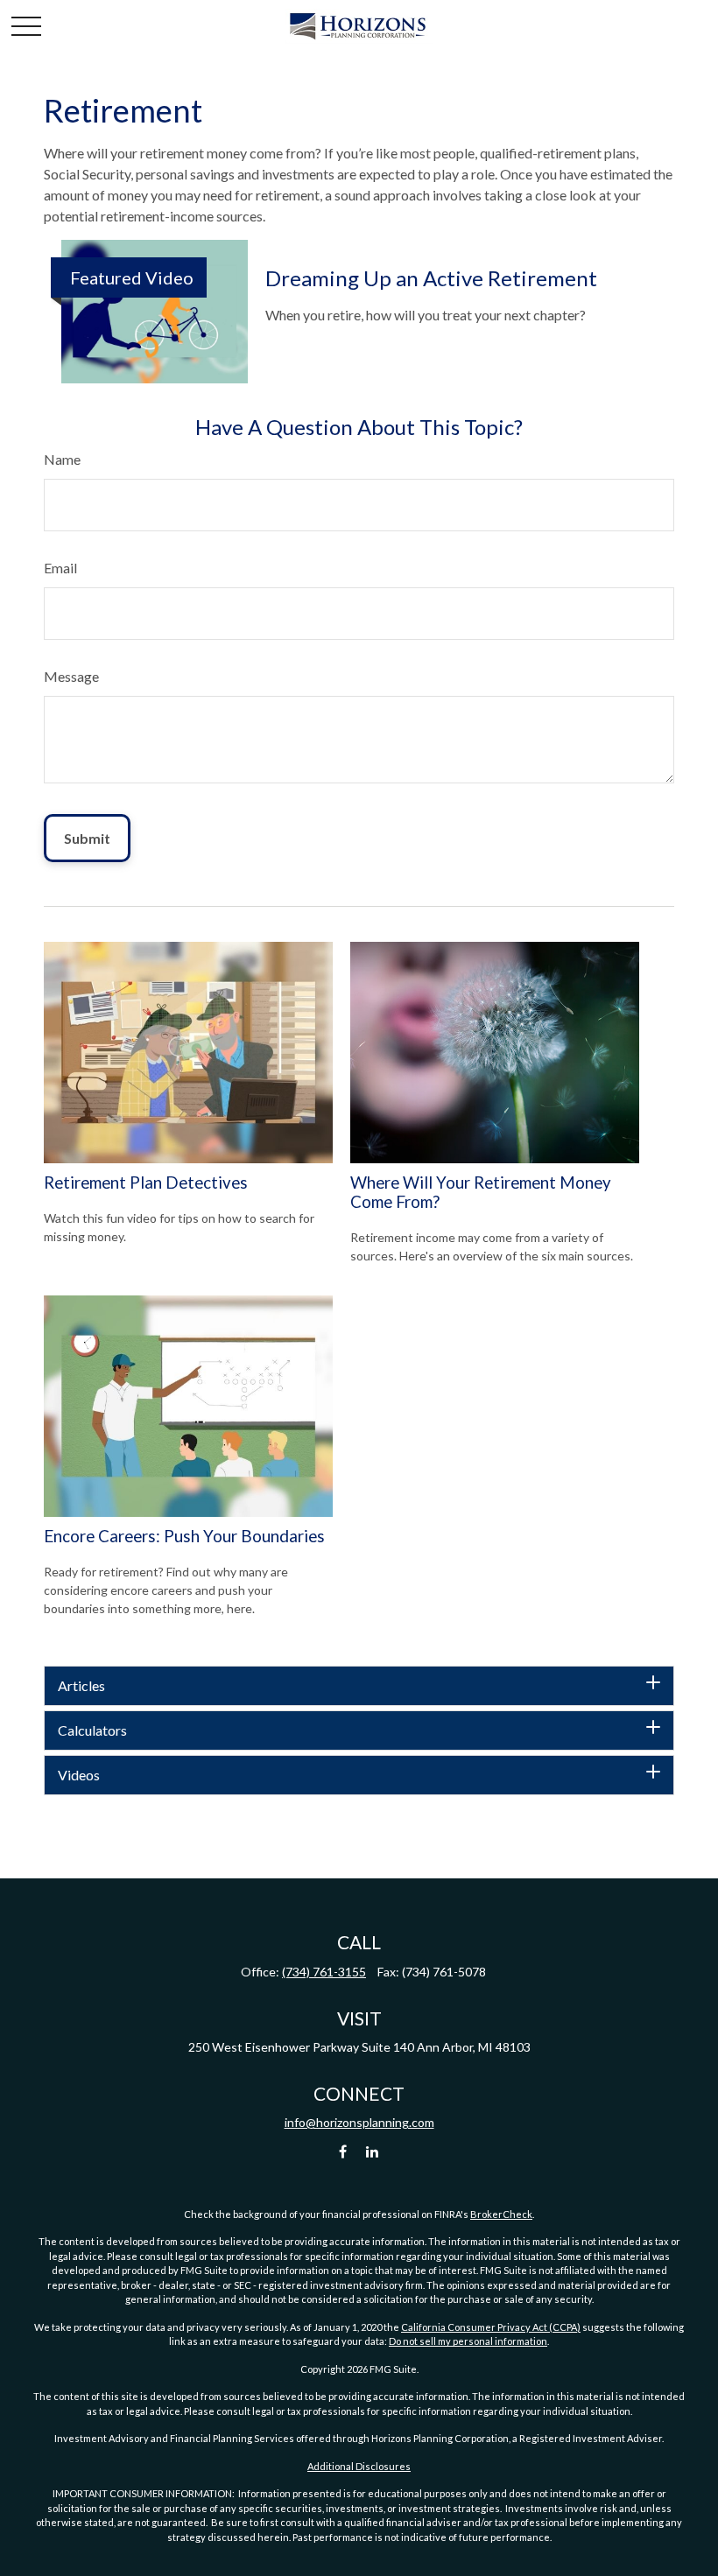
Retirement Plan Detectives (146, 1183)
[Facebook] (343, 2152)
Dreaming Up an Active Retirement (431, 278)
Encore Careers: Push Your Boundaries (184, 1536)
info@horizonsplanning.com (359, 2122)
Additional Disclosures (359, 2466)
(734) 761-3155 (324, 1972)
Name (62, 459)
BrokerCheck (501, 2214)
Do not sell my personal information (468, 2341)
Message (71, 676)
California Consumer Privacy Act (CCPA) (491, 2327)
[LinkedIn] (373, 2152)
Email (60, 568)
